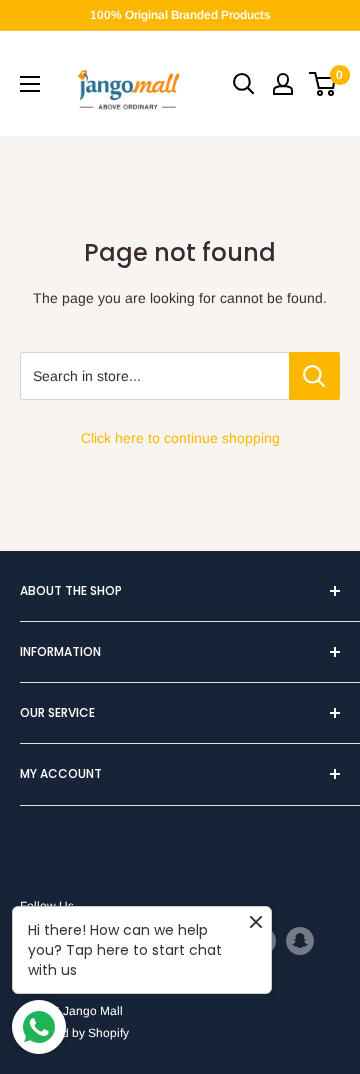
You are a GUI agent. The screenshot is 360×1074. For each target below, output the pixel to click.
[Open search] (244, 84)
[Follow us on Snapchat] (300, 941)
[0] (323, 84)
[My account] (283, 84)
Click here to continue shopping (180, 438)
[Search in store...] (314, 376)
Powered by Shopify (74, 1033)
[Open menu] (30, 84)
